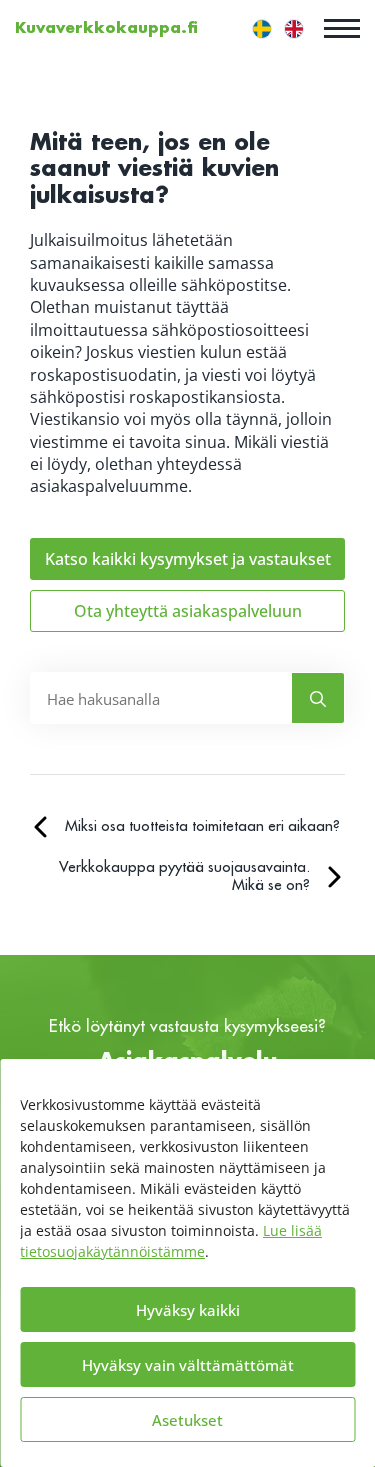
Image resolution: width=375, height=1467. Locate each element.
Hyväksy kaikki (188, 1310)
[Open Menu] (342, 28)
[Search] (318, 699)
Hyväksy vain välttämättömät (188, 1365)
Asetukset (187, 1420)
